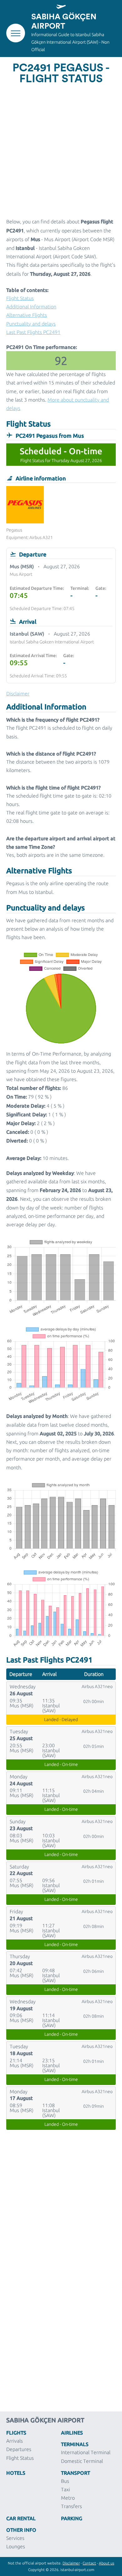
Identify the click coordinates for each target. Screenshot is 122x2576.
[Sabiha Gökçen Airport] (61, 7)
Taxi (66, 2489)
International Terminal (86, 2452)
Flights (16, 2432)
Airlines (72, 2432)
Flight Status (20, 298)
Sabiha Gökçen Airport (64, 22)
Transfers (71, 2506)
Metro (68, 2498)
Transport (76, 2473)
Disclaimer (71, 2563)
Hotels (16, 2473)
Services (15, 2538)
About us (107, 2563)
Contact (89, 2563)
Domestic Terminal (82, 2461)
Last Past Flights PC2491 (33, 332)
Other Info (21, 2530)
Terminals (75, 2444)
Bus (65, 2481)
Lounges (16, 2546)
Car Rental (21, 2518)
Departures (19, 2449)
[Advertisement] (61, 150)
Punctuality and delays (31, 324)
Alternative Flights (27, 315)
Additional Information (31, 307)
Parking (72, 2518)
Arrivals (15, 2441)
